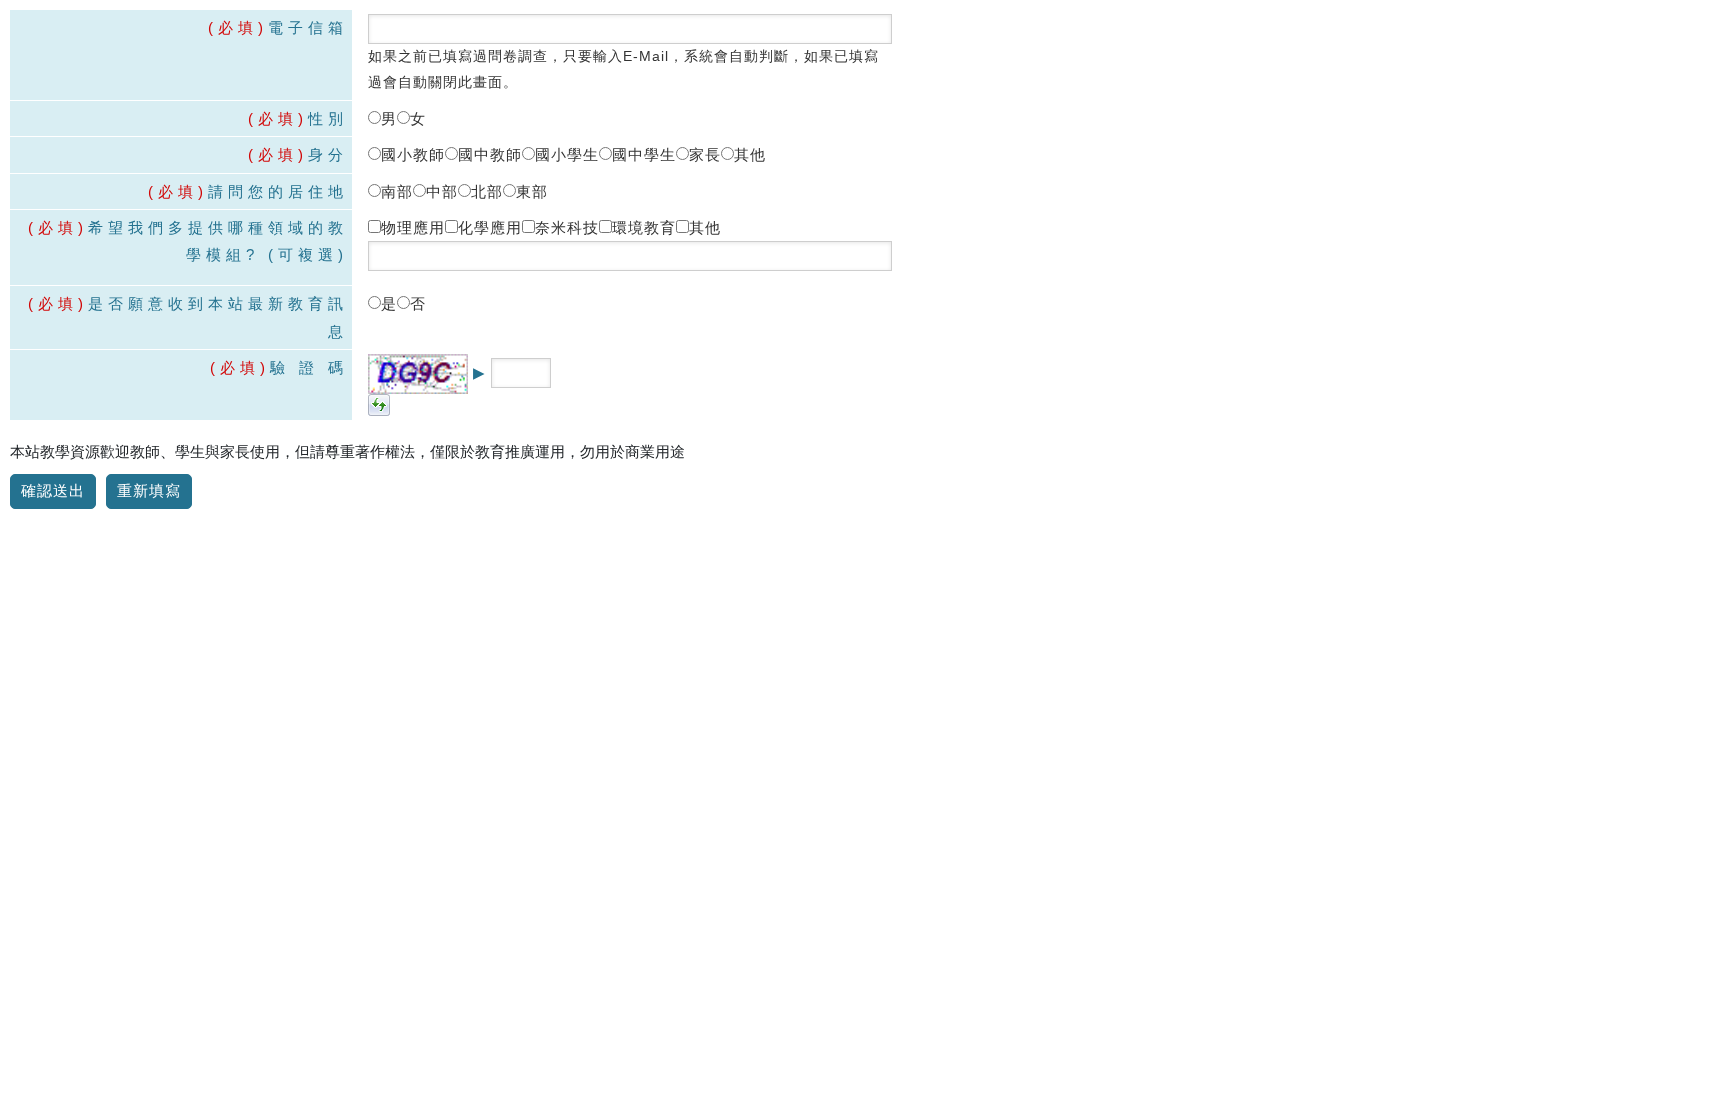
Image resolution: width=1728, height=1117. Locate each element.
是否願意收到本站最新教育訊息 (188, 317)
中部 (442, 191)
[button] (379, 403)
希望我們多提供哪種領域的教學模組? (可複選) (188, 241)
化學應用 (490, 227)
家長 (705, 154)
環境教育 (644, 227)
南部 (397, 191)
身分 (298, 154)
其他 (750, 154)
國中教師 (490, 154)
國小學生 (567, 154)
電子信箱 (278, 27)
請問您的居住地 (248, 191)
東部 (532, 191)
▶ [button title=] (479, 372)
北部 (487, 191)
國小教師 (413, 154)
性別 (298, 118)
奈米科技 (567, 227)
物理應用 (413, 227)
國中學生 (644, 154)
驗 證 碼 (279, 367)
